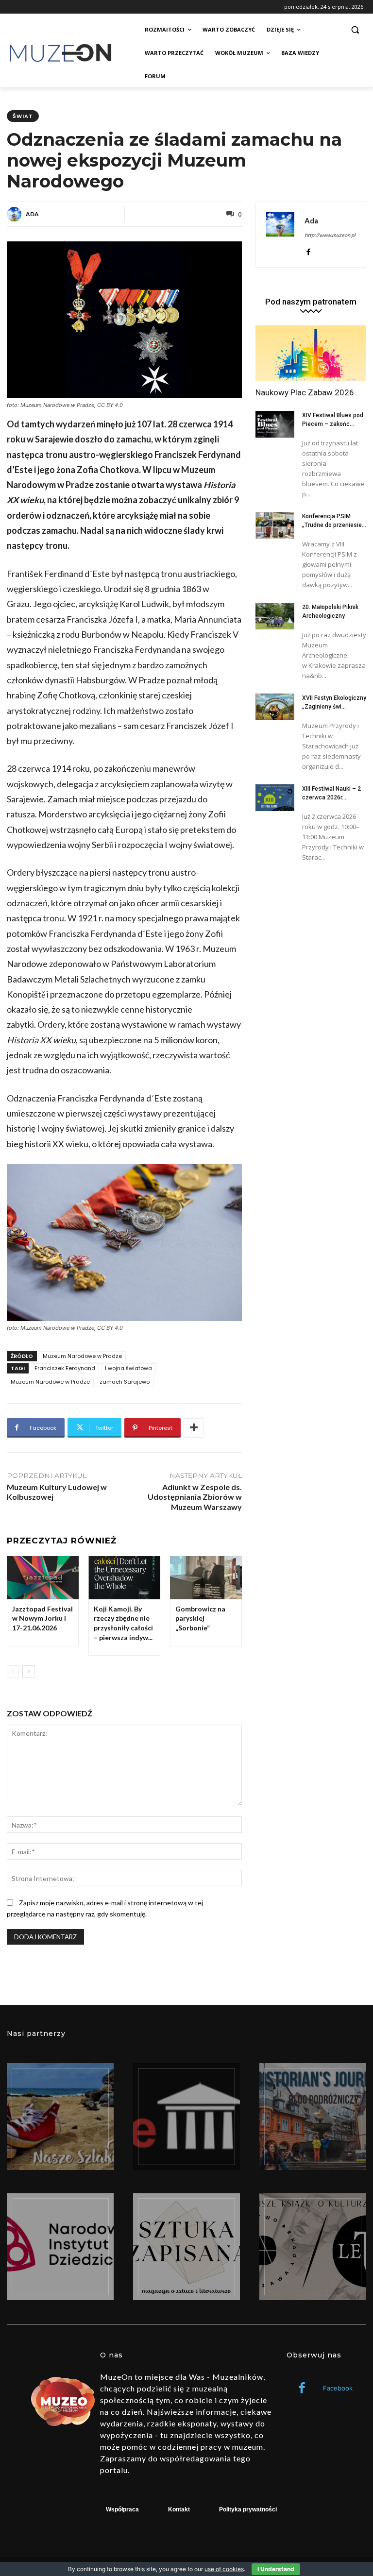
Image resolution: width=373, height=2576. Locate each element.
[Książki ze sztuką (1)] (313, 2247)
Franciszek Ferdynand (65, 1368)
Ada (32, 214)
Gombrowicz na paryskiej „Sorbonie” (200, 1618)
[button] (355, 30)
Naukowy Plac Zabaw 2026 (305, 392)
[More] (194, 1428)
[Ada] (16, 214)
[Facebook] (302, 2389)
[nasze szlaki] (60, 2117)
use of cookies (224, 2569)
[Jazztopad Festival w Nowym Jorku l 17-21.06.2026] (43, 1578)
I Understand (276, 2569)
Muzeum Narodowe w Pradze (82, 1356)
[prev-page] (13, 1672)
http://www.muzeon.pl (330, 235)
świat (23, 116)
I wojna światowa (128, 1368)
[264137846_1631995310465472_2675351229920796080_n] (313, 2117)
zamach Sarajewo (125, 1382)
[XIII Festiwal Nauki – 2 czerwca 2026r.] (275, 798)
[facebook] (308, 250)
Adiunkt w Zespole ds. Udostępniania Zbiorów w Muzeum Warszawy (195, 1497)
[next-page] (28, 1672)
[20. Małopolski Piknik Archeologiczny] (275, 616)
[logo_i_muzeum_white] (186, 2117)
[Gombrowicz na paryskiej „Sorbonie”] (206, 1578)
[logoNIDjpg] (60, 2247)
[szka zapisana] (186, 2247)
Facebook (338, 2388)
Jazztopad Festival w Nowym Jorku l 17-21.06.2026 (42, 1618)
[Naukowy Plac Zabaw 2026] (311, 353)
